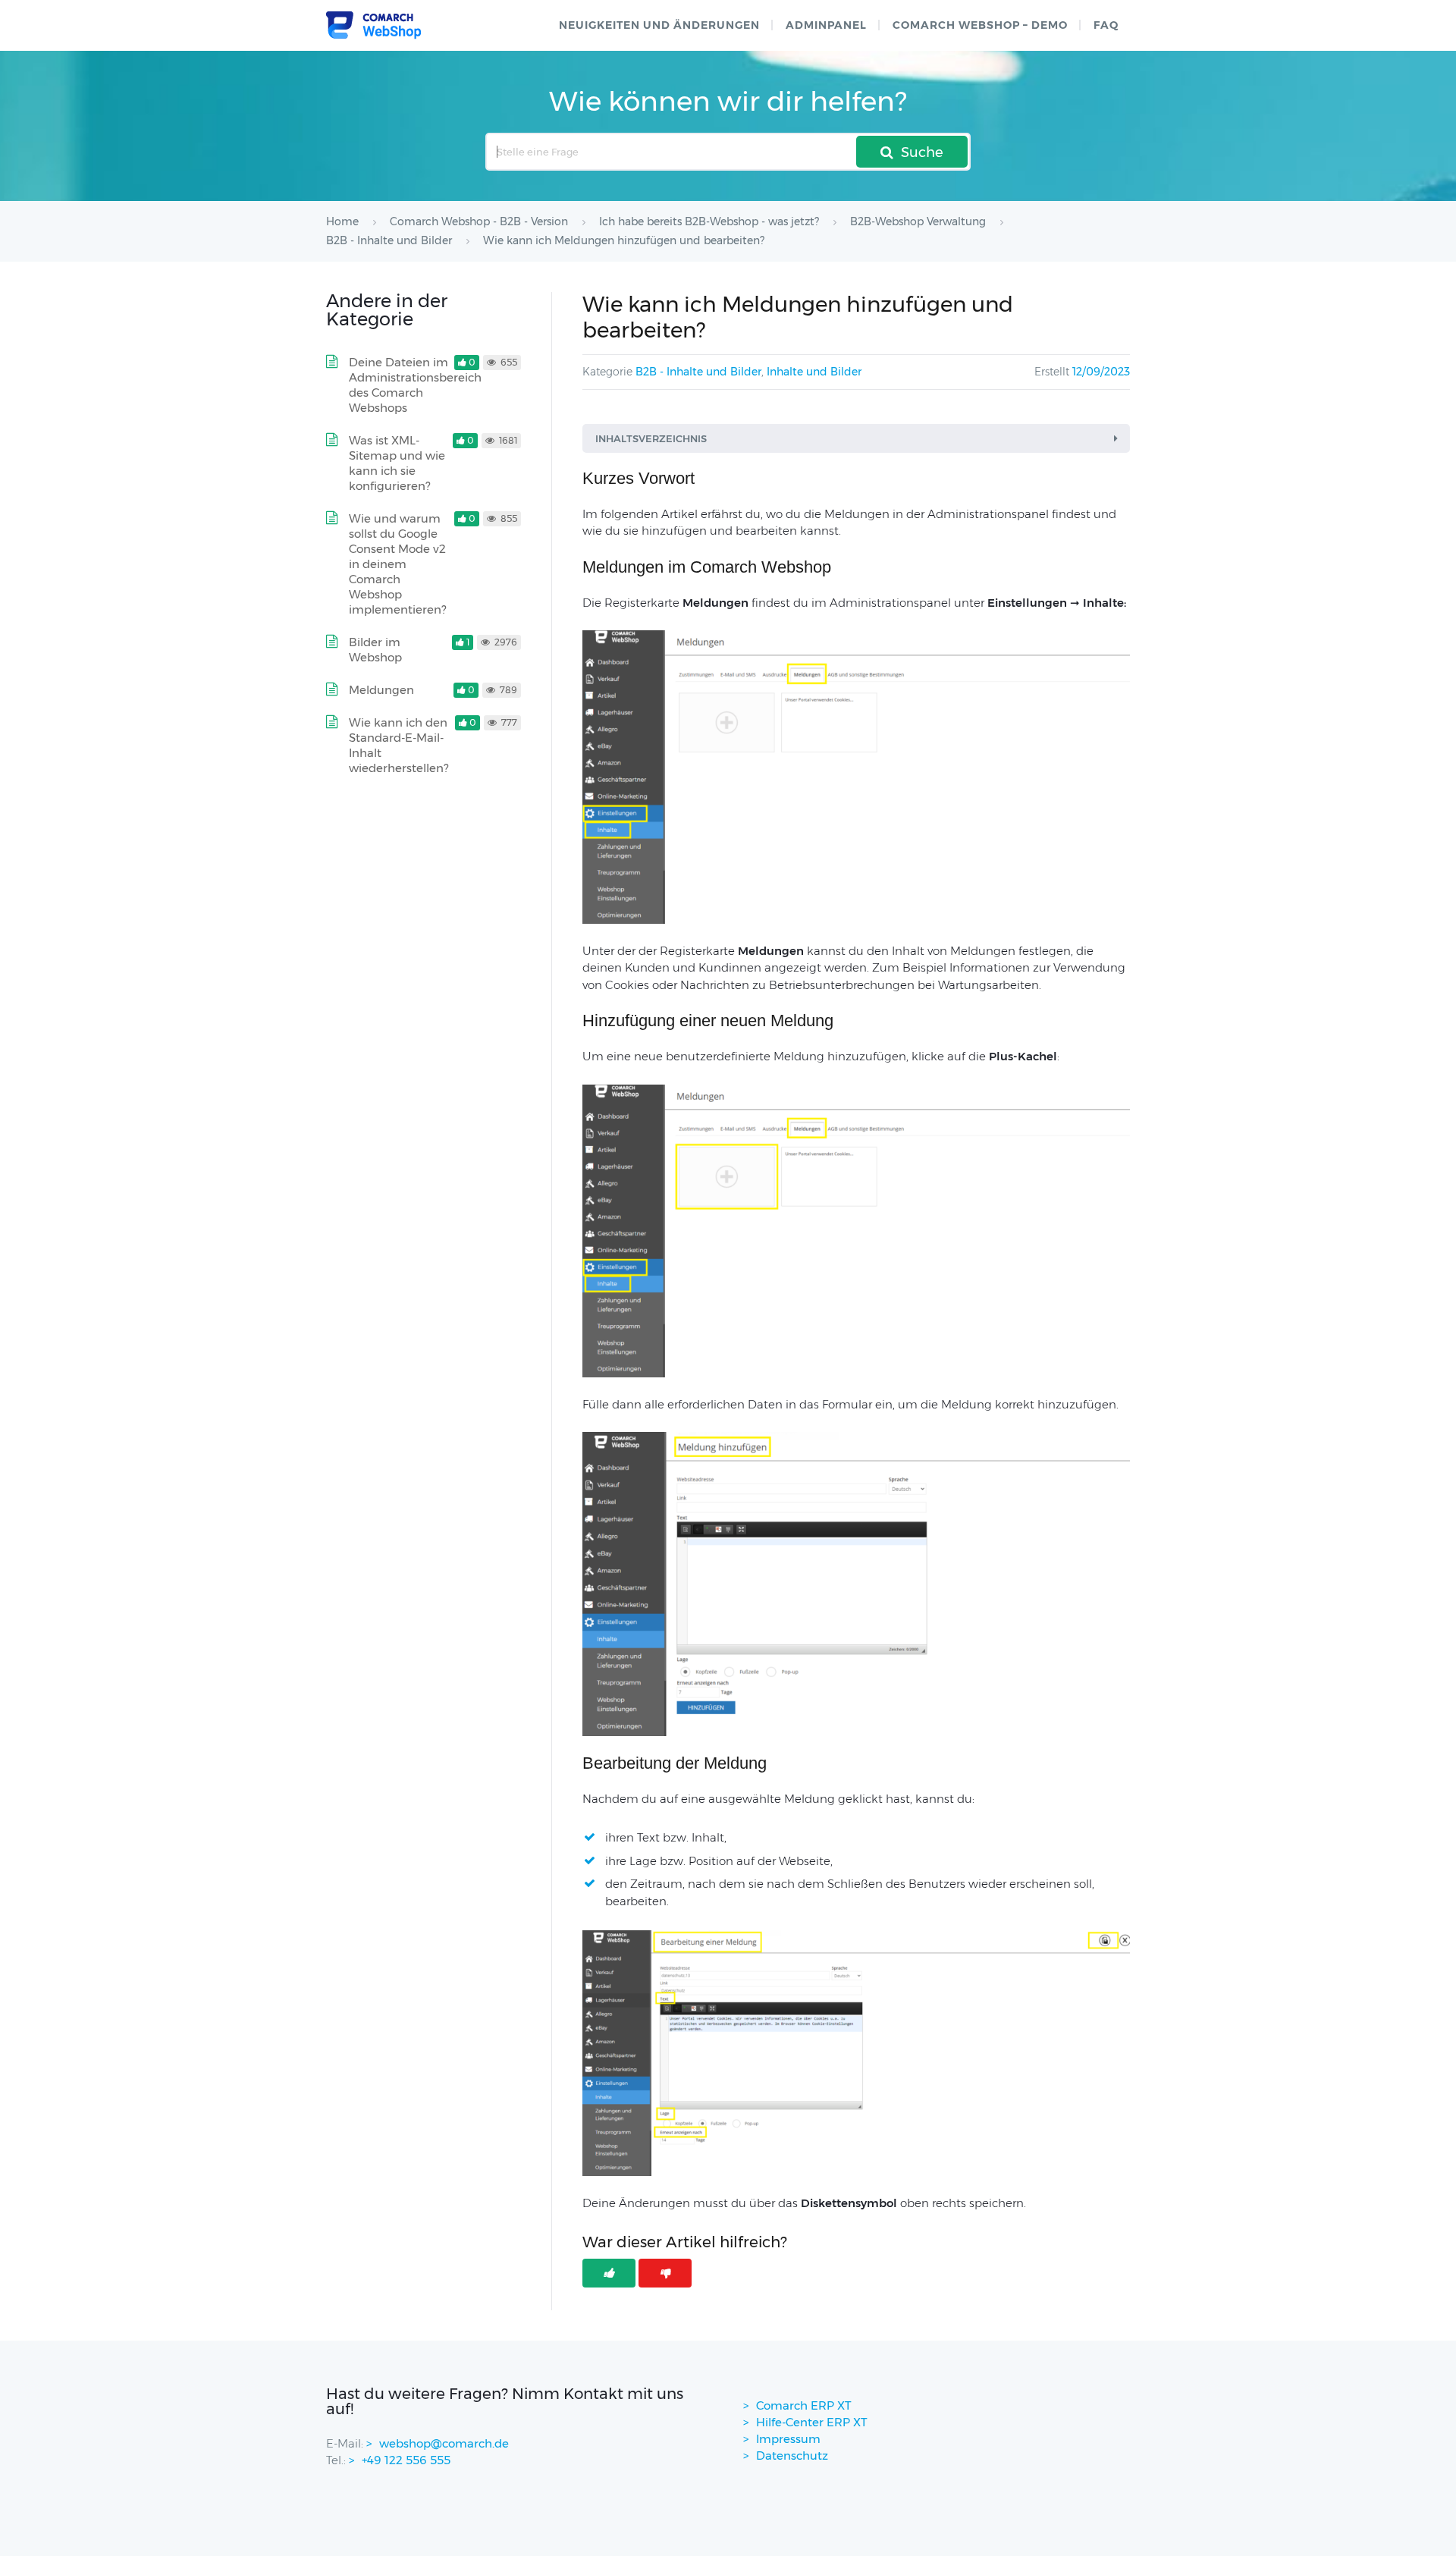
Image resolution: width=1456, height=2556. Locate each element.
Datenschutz (792, 2456)
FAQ (1106, 25)
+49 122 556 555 (406, 2460)
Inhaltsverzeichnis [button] (651, 438)
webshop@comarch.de (444, 2443)
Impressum (788, 2439)
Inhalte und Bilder (814, 372)
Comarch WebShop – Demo (980, 25)
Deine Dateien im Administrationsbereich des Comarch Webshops (415, 385)
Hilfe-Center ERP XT (812, 2422)
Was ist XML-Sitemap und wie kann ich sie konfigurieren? (397, 463)
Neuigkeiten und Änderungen (659, 25)
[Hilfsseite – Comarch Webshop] (373, 25)
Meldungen (381, 690)
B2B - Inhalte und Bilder (698, 372)
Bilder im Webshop (375, 650)
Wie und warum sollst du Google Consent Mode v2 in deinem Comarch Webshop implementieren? (397, 564)
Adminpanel (826, 25)
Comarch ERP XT (804, 2405)
